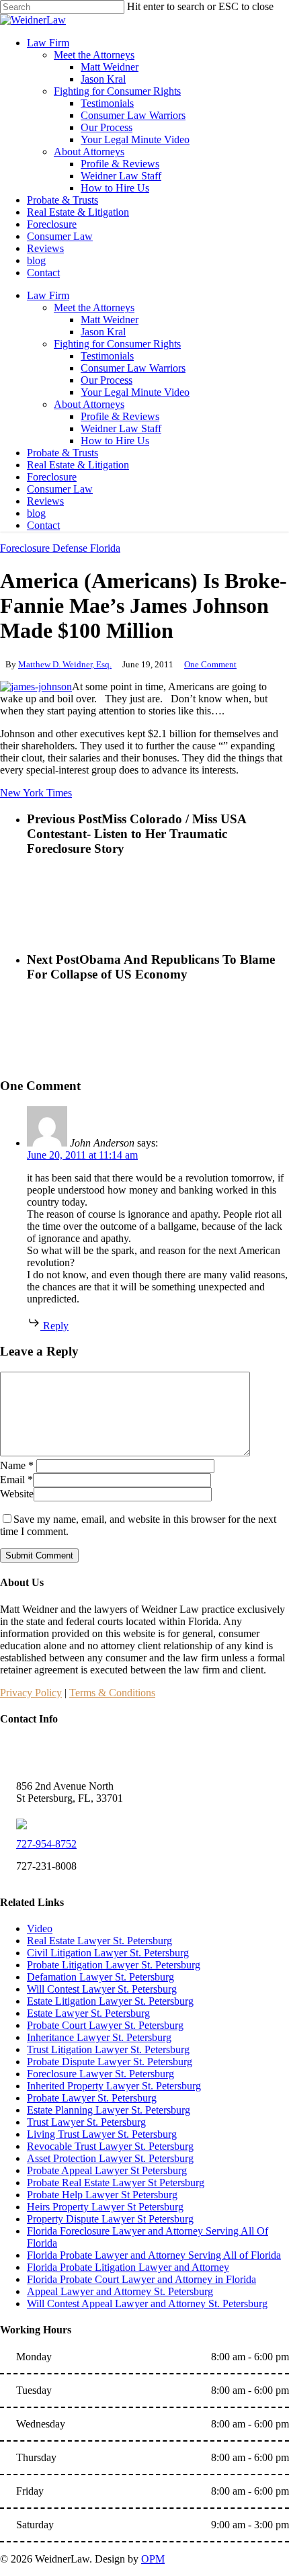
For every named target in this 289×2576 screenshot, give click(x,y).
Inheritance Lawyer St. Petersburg (99, 2037)
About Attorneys (89, 404)
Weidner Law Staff (121, 428)
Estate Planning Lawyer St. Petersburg (109, 2110)
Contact (43, 525)
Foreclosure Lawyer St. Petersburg (100, 2074)
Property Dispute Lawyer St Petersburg (110, 2219)
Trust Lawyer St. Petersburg (86, 2122)
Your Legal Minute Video (135, 392)
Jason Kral (103, 332)
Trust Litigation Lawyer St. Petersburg (108, 2049)
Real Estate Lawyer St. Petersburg (99, 1941)
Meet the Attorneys (94, 307)
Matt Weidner (110, 320)
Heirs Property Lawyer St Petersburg (105, 2207)
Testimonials (107, 356)
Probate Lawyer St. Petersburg (92, 2098)
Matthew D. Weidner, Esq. (65, 664)
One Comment (210, 664)
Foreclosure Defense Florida (60, 548)
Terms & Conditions (112, 1693)
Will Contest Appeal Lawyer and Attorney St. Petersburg (147, 2303)
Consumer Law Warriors (133, 368)
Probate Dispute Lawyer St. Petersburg (110, 2062)
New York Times (36, 793)
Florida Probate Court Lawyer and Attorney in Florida (141, 2279)
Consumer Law (60, 489)
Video (40, 1928)
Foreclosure (52, 477)
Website (17, 1494)
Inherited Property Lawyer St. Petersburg (114, 2086)
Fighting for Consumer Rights (117, 344)
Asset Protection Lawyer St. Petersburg (110, 2158)
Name (17, 1465)
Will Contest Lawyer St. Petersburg (102, 1989)
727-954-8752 (46, 1844)
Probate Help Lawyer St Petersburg (102, 2195)
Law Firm (48, 295)
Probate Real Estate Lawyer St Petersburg (116, 2183)
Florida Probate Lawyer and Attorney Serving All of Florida (154, 2255)
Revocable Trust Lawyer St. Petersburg (110, 2146)
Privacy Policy (31, 1693)
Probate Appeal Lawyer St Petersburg (107, 2170)
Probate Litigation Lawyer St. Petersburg (114, 1965)
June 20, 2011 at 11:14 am (82, 1155)
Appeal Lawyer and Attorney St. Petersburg (120, 2291)
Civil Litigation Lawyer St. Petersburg (108, 1953)
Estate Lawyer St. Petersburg (88, 2013)
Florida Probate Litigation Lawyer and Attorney (128, 2267)
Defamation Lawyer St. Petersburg (100, 1977)
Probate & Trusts (63, 453)
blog (36, 513)
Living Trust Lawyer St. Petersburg (102, 2134)
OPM (153, 2559)
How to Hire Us (115, 441)
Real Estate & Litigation (78, 465)
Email (16, 1480)
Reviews (45, 501)
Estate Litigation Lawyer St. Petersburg (110, 2001)
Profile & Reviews (120, 416)
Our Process (107, 380)
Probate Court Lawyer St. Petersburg (105, 2025)
